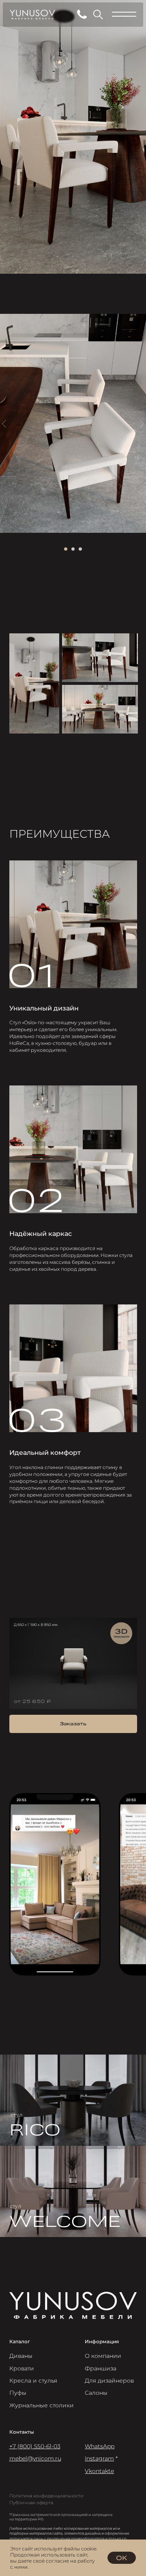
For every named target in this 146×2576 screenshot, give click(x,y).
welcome (65, 2220)
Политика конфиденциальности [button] (46, 2496)
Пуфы (18, 2393)
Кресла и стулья (33, 2381)
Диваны (21, 2356)
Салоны (96, 2393)
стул (17, 2115)
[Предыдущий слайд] (4, 424)
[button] (73, 1724)
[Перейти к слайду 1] (66, 549)
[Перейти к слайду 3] (80, 549)
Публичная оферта (31, 2503)
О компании (103, 2356)
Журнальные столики (42, 2405)
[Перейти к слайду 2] (73, 549)
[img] (73, 2100)
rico (35, 2128)
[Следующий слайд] (142, 424)
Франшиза (101, 2368)
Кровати (22, 2368)
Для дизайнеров (109, 2381)
